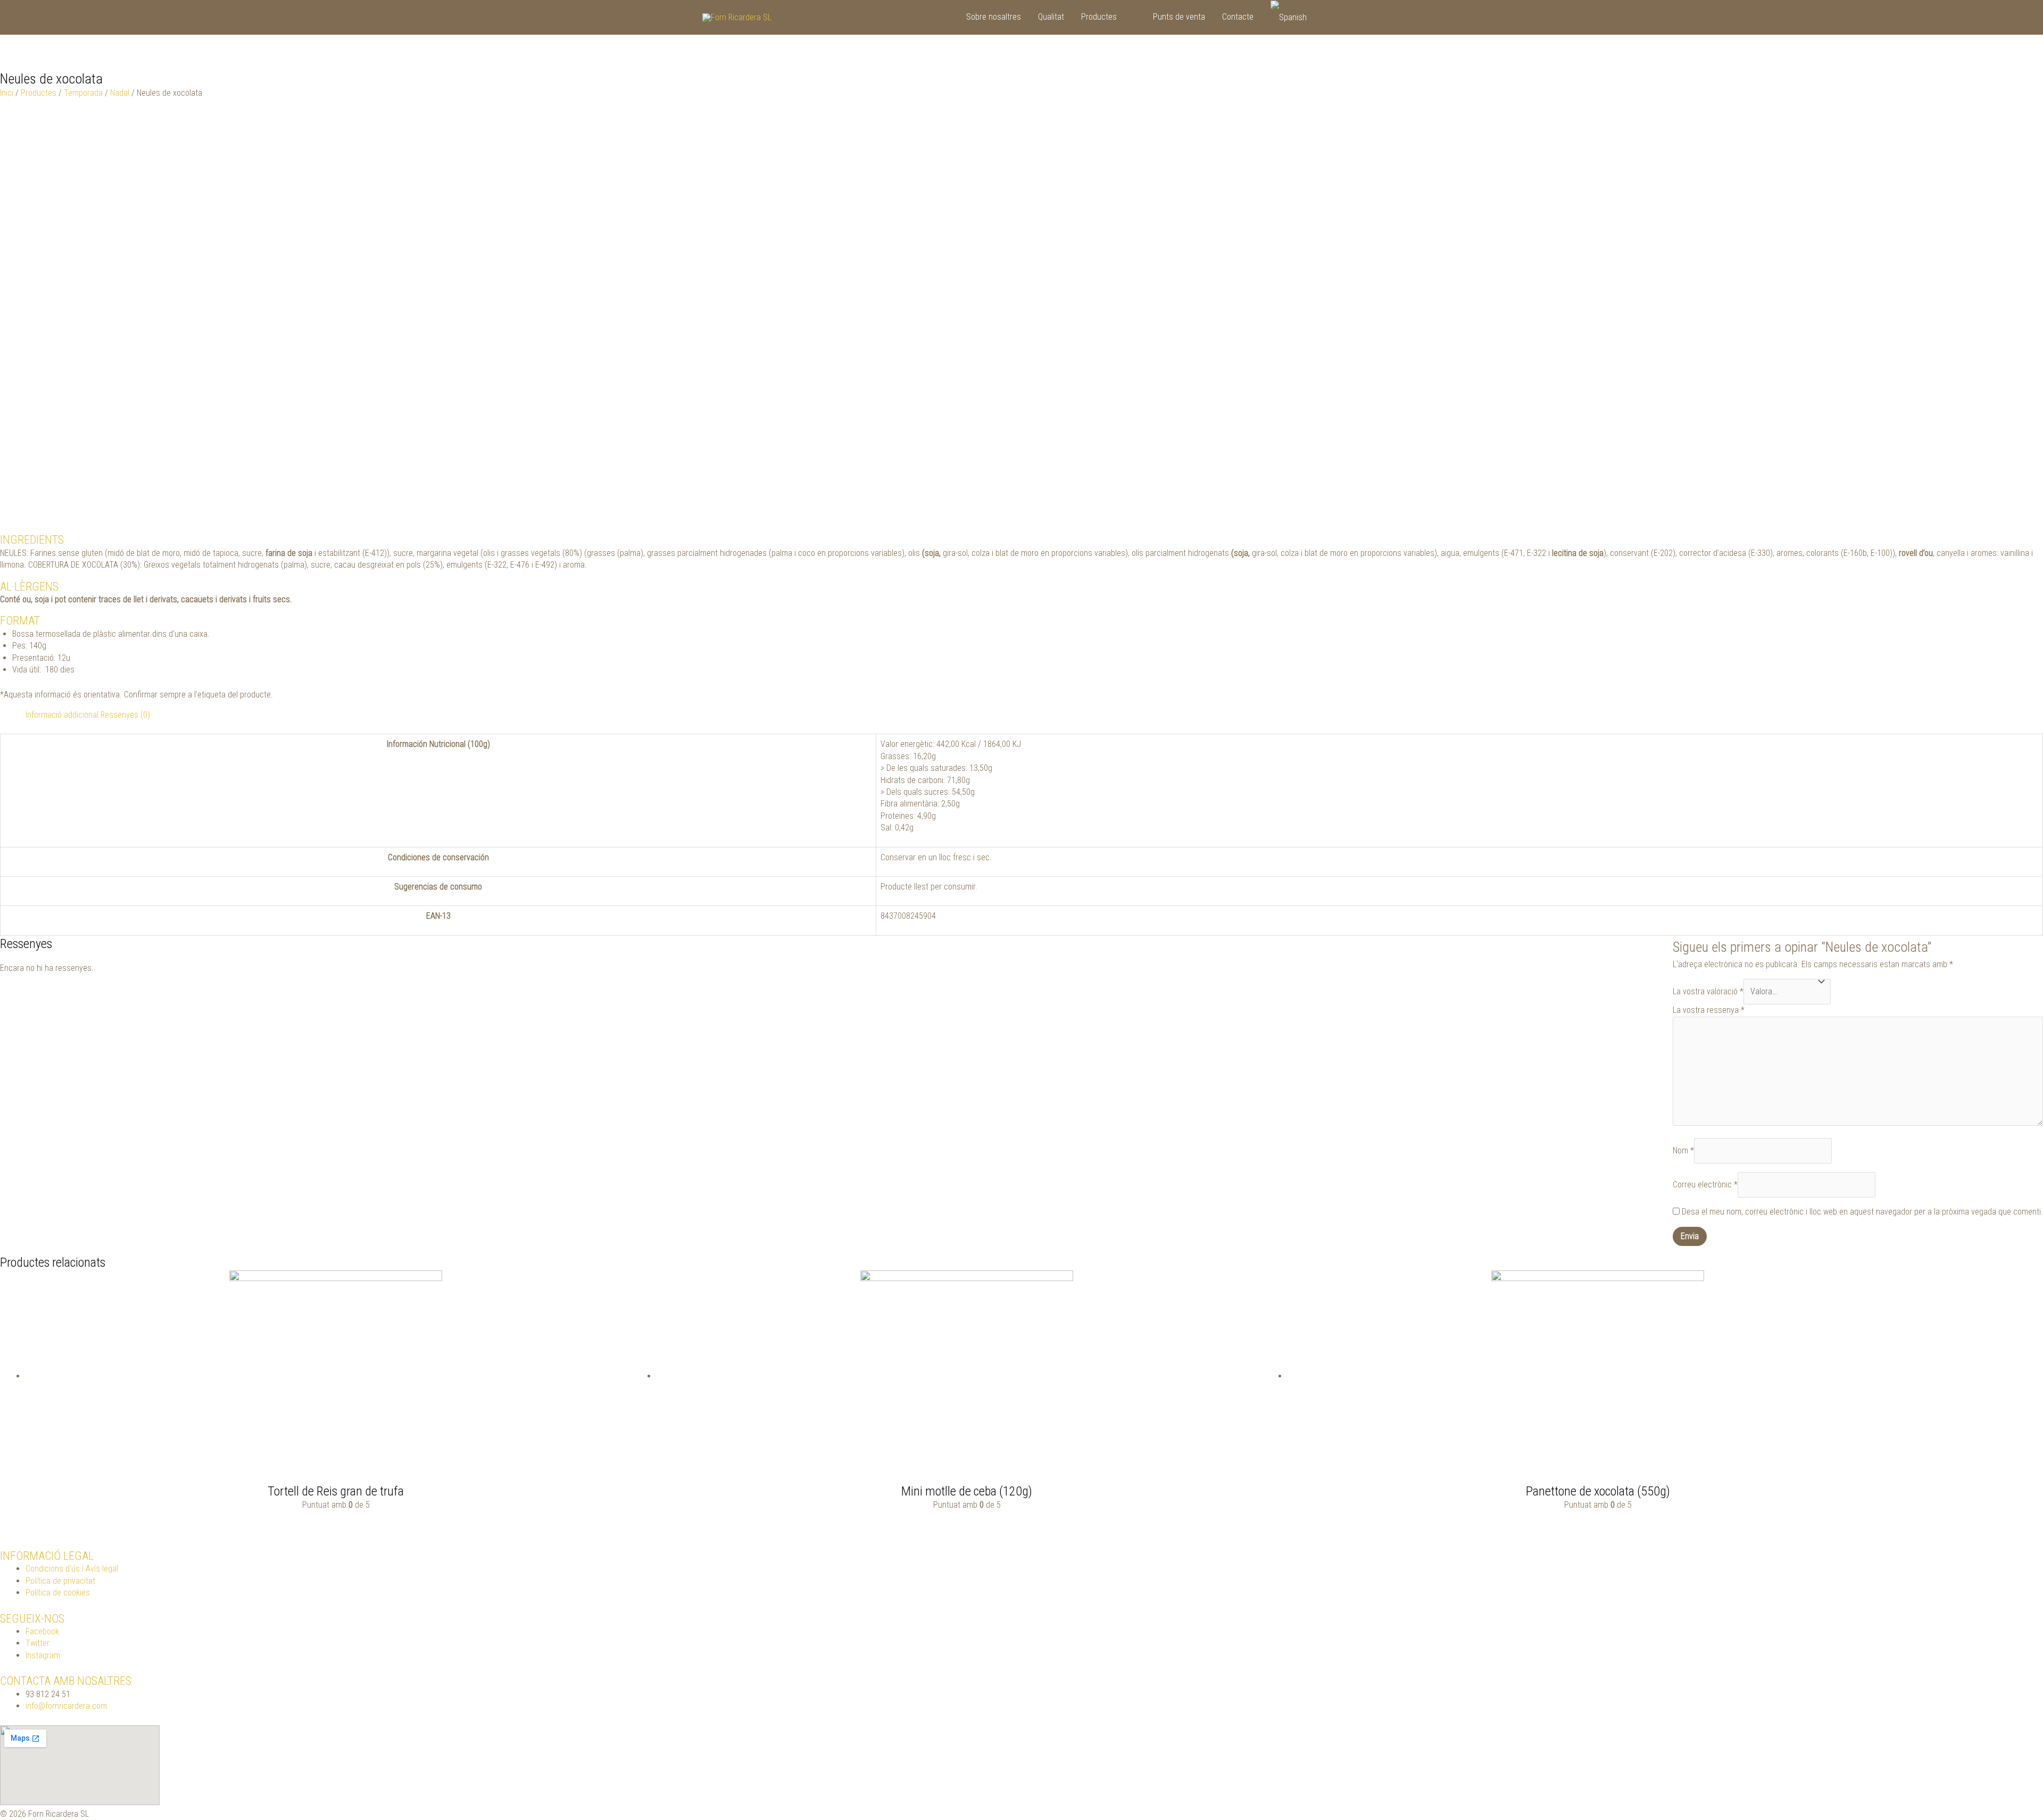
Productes (39, 93)
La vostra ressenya (1709, 1010)
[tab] (62, 715)
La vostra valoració (1708, 991)
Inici (7, 93)
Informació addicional (62, 715)
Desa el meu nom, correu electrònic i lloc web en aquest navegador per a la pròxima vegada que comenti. (1862, 1212)
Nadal (120, 93)
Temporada (83, 93)
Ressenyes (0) (125, 715)
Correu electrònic (1705, 1185)
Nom (1683, 1150)
